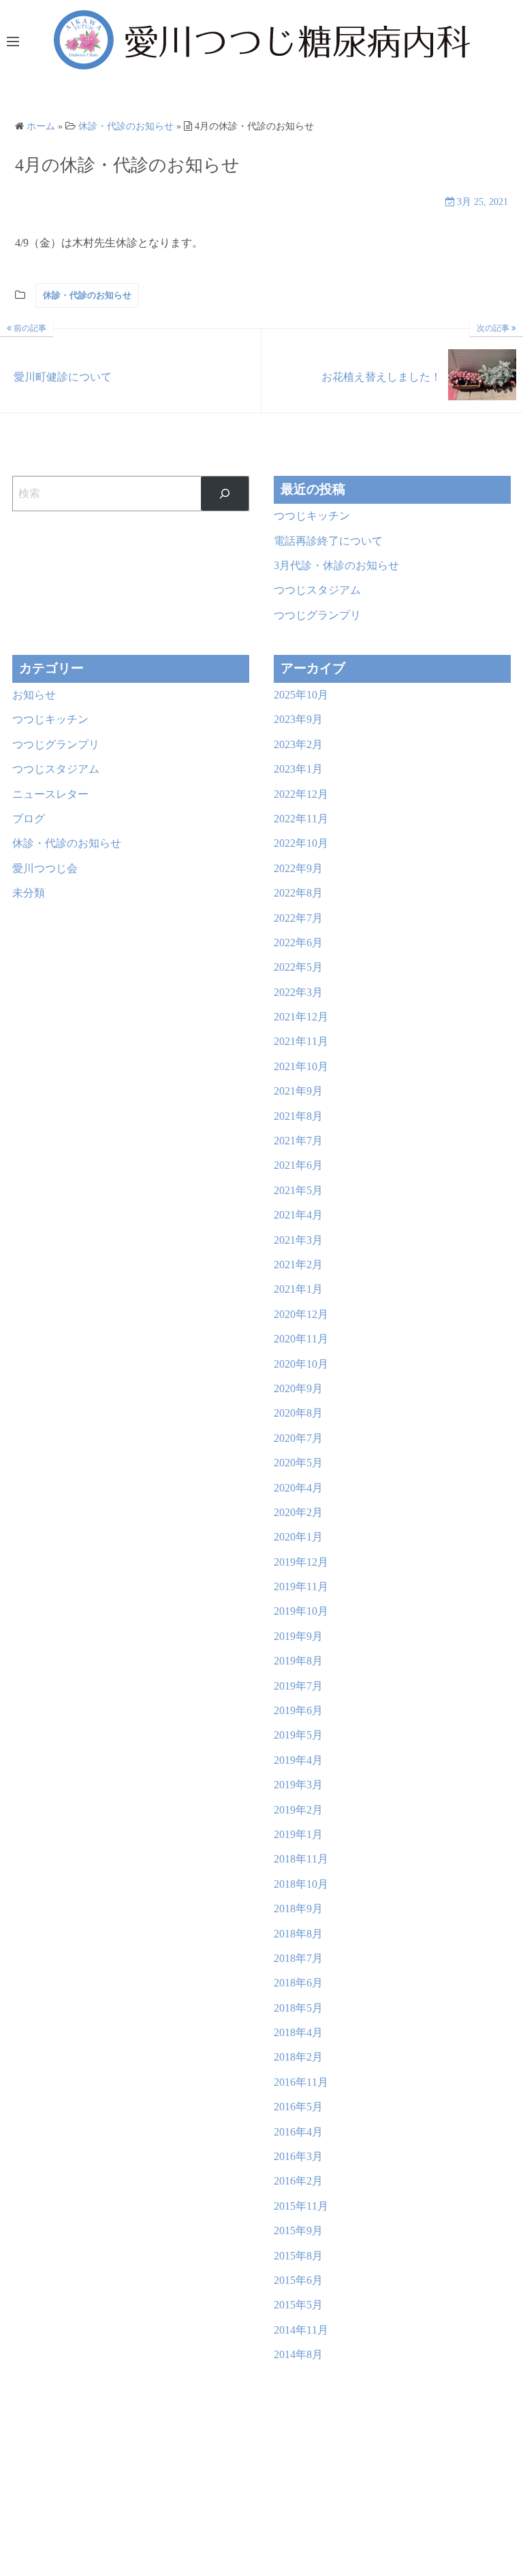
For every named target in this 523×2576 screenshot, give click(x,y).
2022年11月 (301, 819)
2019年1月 (298, 1834)
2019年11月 (301, 1587)
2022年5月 (298, 967)
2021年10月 (301, 1066)
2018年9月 (298, 1909)
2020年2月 (298, 1512)
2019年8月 (298, 1661)
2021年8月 (298, 1116)
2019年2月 (298, 1810)
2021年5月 (298, 1190)
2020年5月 (298, 1463)
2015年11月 (301, 2206)
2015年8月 (298, 2256)
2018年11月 (301, 1859)
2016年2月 (298, 2181)
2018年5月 (298, 2008)
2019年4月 (298, 1760)
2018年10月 (301, 1884)
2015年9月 (298, 2231)
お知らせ (34, 695)
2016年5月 (298, 2107)
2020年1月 (298, 1537)
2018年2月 (298, 2057)
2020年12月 (301, 1314)
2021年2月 (298, 1265)
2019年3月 (298, 1785)
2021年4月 (298, 1215)
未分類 (29, 893)
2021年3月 (298, 1240)
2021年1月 (298, 1289)
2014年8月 (298, 2354)
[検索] (225, 493)
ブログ (29, 819)
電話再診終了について (328, 541)
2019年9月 (298, 1636)
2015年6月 (298, 2280)
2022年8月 (298, 893)
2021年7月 (298, 1141)
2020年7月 (298, 1438)
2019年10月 (301, 1611)
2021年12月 (301, 1017)
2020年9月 (298, 1388)
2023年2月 (298, 744)
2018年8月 (298, 1934)
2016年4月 (298, 2132)
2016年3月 (298, 2156)
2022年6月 (298, 943)
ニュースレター (50, 794)
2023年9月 (298, 719)
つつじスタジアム (317, 590)
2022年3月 (298, 992)
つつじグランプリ (317, 615)
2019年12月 (301, 1562)
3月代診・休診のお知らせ (336, 565)
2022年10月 (301, 843)
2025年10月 (301, 695)
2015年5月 (298, 2305)
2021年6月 (298, 1165)
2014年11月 (301, 2330)
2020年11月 (301, 1339)
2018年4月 (298, 2032)
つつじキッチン (312, 516)
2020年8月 (298, 1413)
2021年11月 (301, 1041)
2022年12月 (301, 794)
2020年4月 (298, 1488)
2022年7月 (298, 918)
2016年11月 (301, 2082)
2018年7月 (298, 1958)
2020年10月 (301, 1364)
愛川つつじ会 (45, 868)
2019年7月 (298, 1686)
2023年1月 (298, 769)
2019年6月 (298, 1710)
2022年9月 (298, 868)
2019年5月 (298, 1735)
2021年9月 (298, 1091)
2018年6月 (298, 1983)
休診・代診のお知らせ (87, 295)
